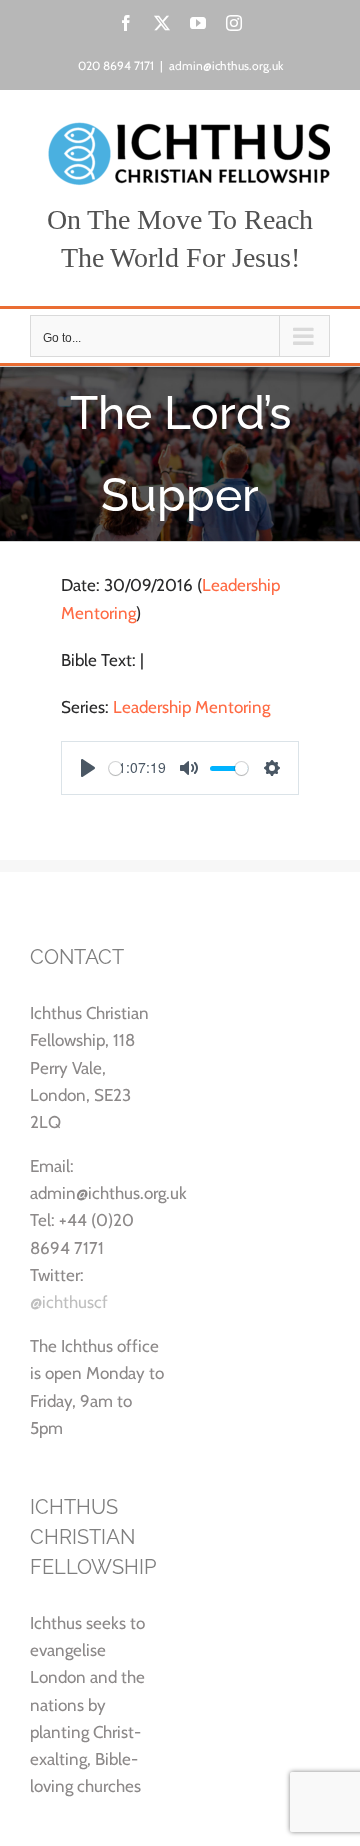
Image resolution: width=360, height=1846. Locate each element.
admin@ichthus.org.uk (226, 65)
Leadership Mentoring (191, 707)
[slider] (115, 768)
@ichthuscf (69, 1302)
